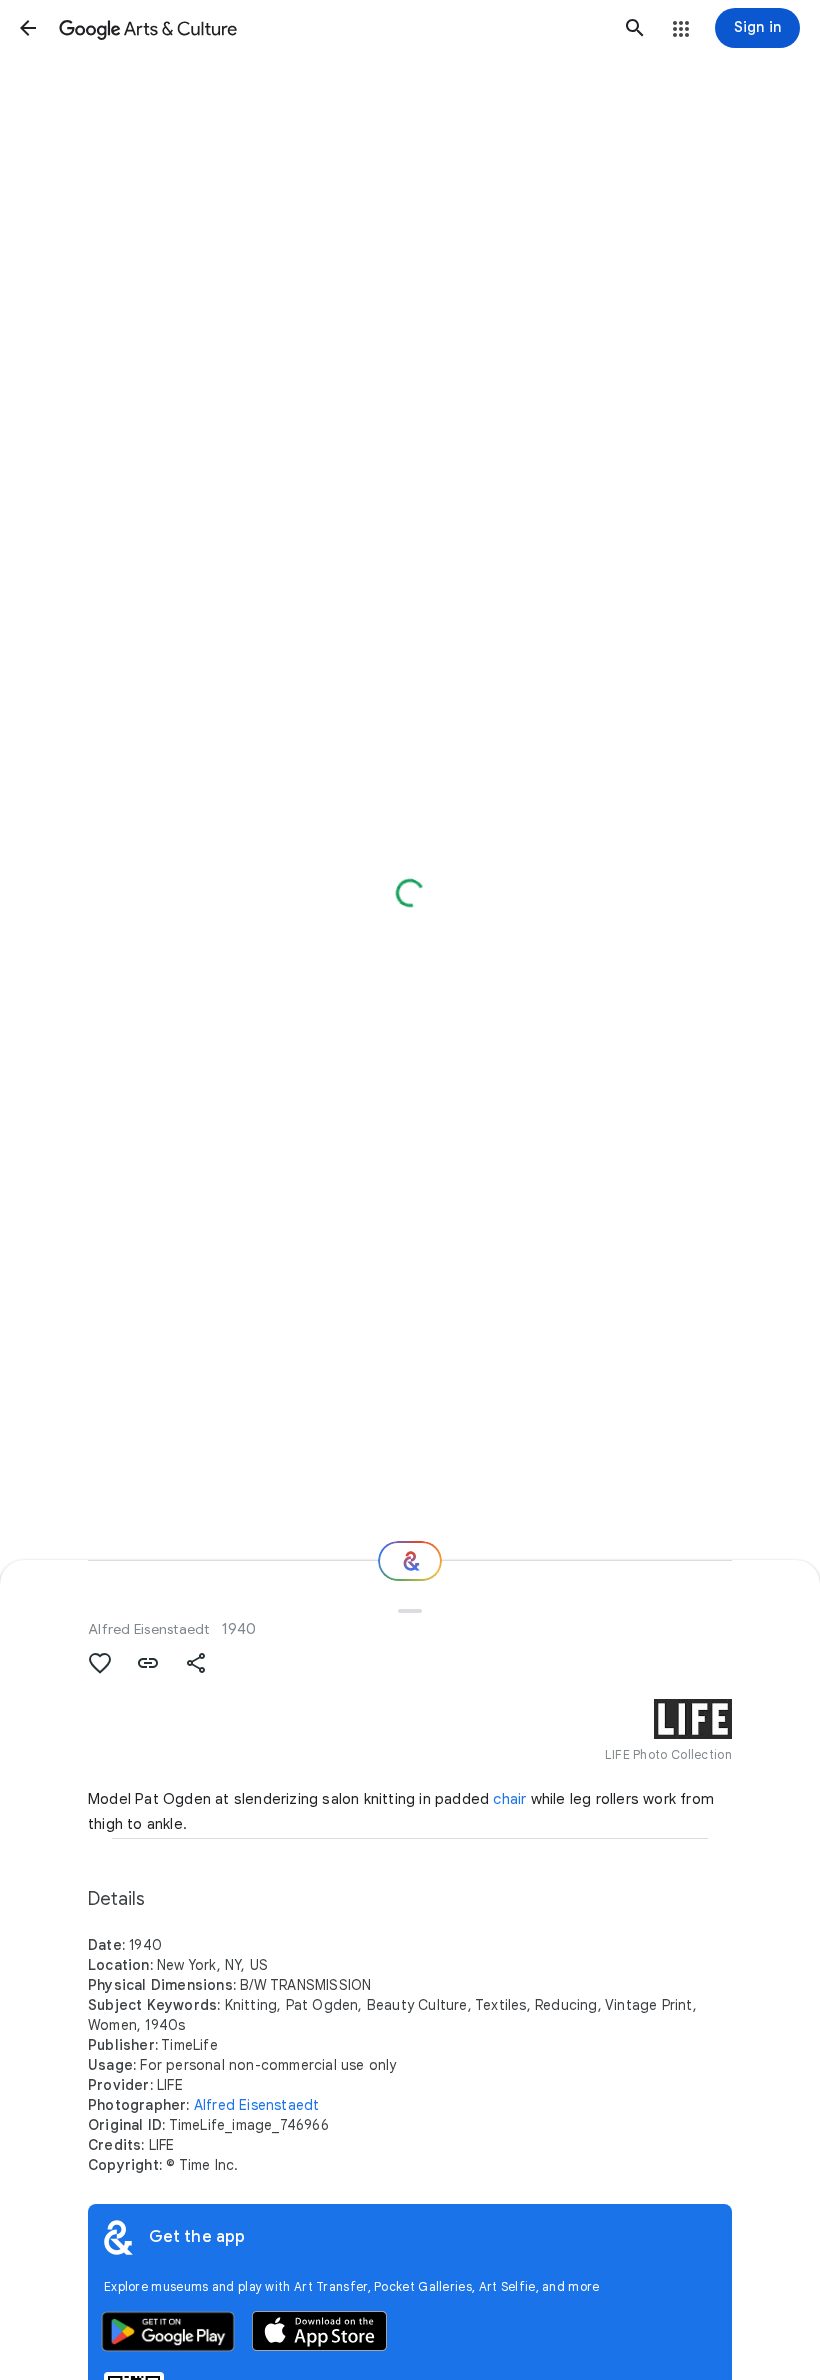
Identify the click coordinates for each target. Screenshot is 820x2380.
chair (509, 1799)
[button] (28, 28)
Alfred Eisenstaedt (149, 1629)
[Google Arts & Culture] (331, 28)
